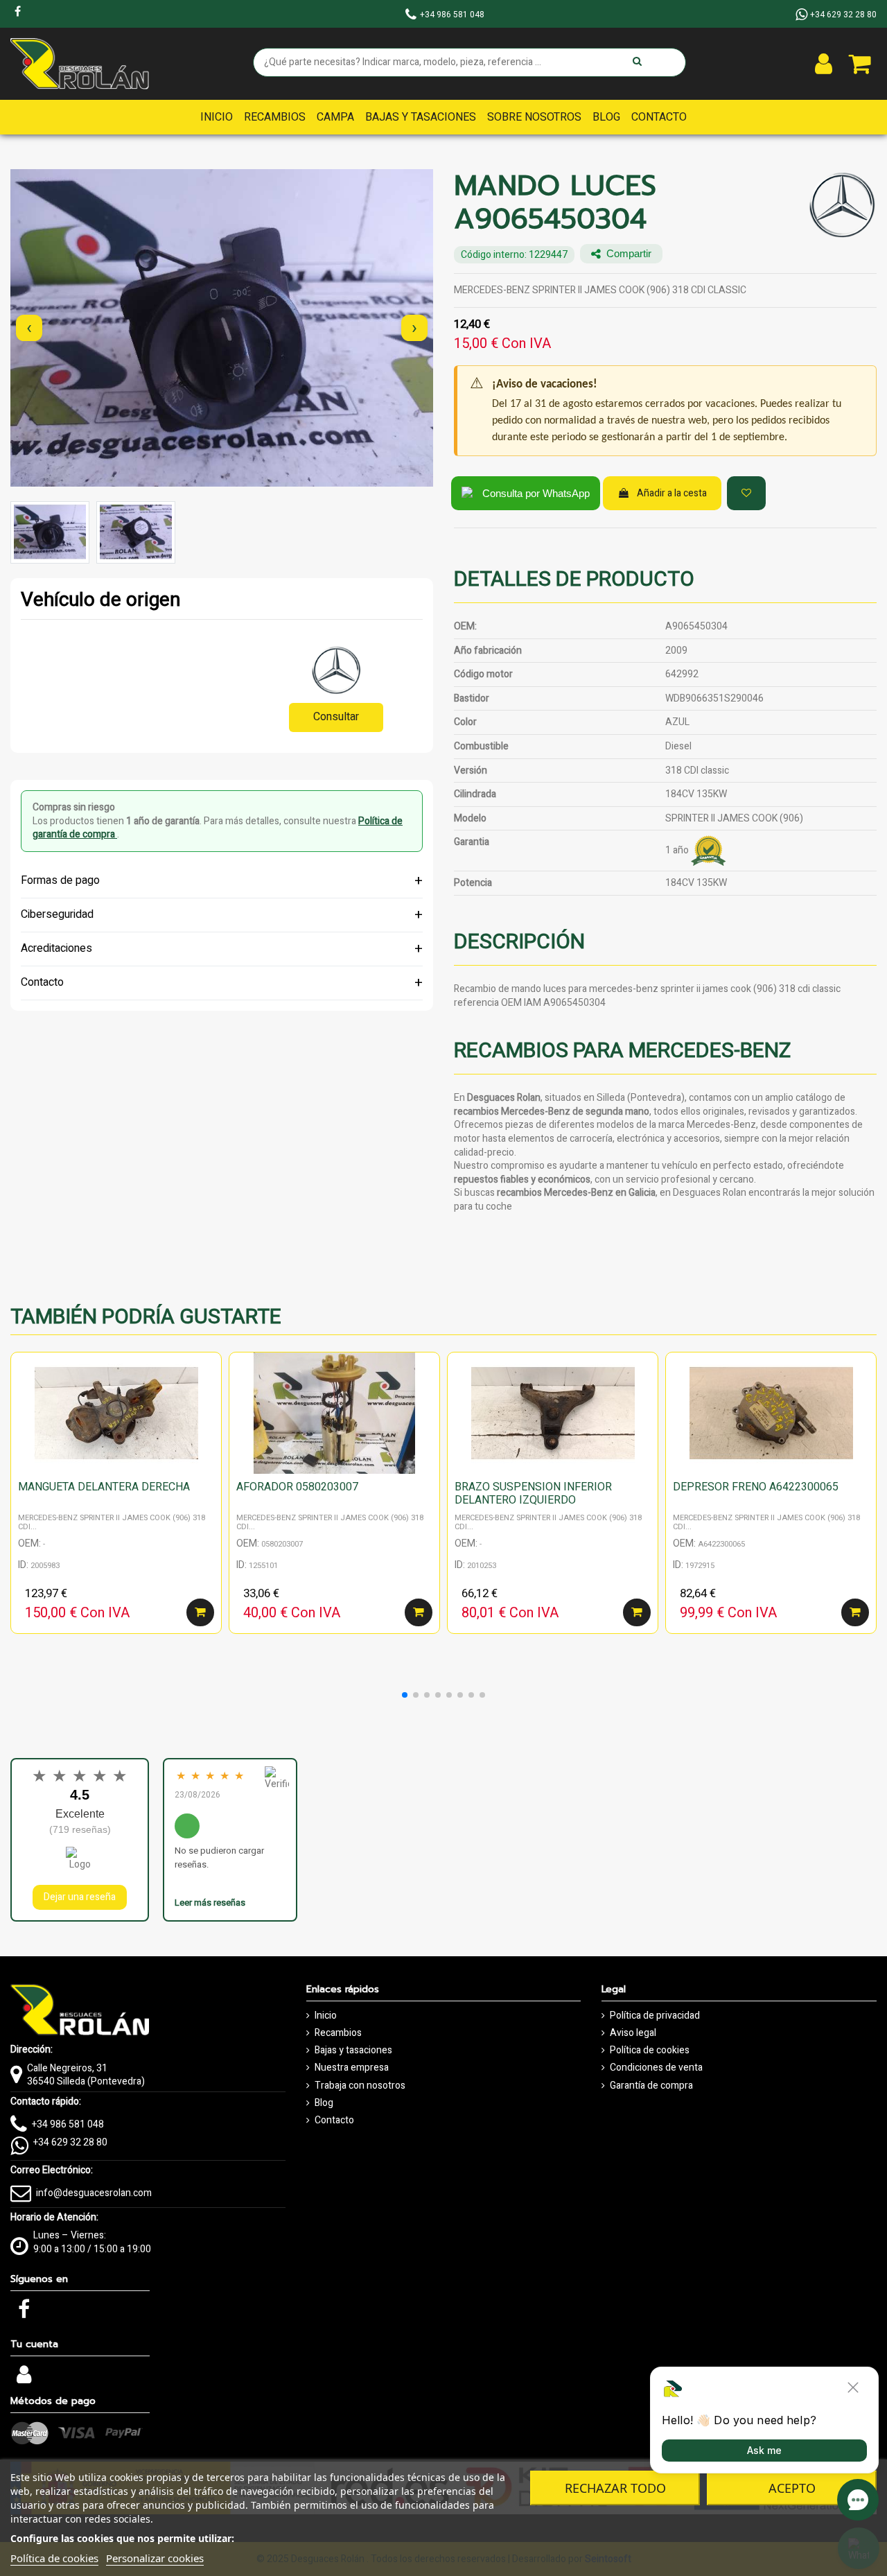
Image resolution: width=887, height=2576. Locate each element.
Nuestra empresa (352, 2068)
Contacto (334, 2121)
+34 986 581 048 (68, 2124)
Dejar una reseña (80, 1897)
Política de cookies (650, 2051)
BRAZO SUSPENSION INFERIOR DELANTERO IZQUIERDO (533, 1494)
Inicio (326, 2016)
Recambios (338, 2033)
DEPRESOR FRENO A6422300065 (756, 1487)
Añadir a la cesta (672, 493)
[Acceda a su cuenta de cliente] (824, 64)
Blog (324, 2103)
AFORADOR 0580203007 (297, 1487)
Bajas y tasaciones (353, 2051)
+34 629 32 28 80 (70, 2142)
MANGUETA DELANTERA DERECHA (104, 1487)
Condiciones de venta (656, 2068)
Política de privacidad (655, 2016)
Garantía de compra (651, 2086)
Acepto (792, 2488)
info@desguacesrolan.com (94, 2193)
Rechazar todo (615, 2488)
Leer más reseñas (210, 1903)
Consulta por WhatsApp (536, 493)
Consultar (336, 717)
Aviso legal (633, 2033)
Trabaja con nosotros (360, 2086)
